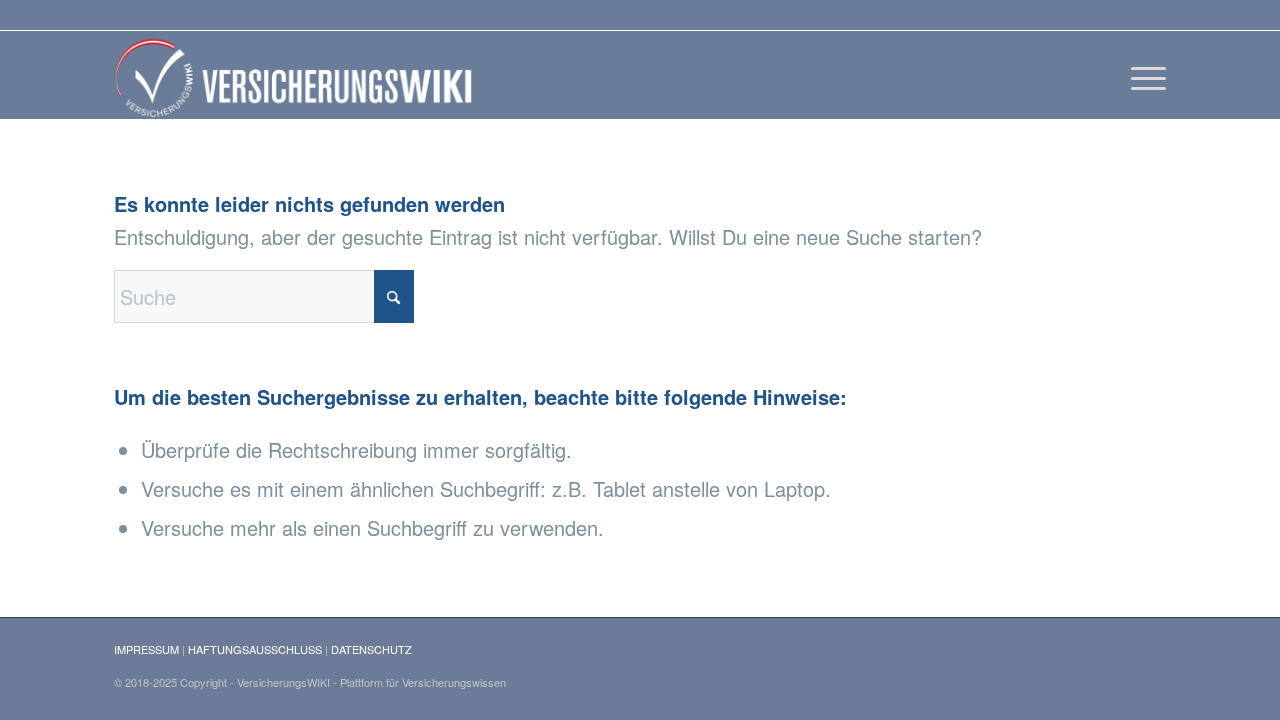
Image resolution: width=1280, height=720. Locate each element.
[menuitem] (1142, 75)
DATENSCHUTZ (371, 649)
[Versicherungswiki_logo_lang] (298, 75)
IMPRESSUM (146, 649)
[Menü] (1142, 75)
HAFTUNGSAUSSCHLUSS (255, 649)
